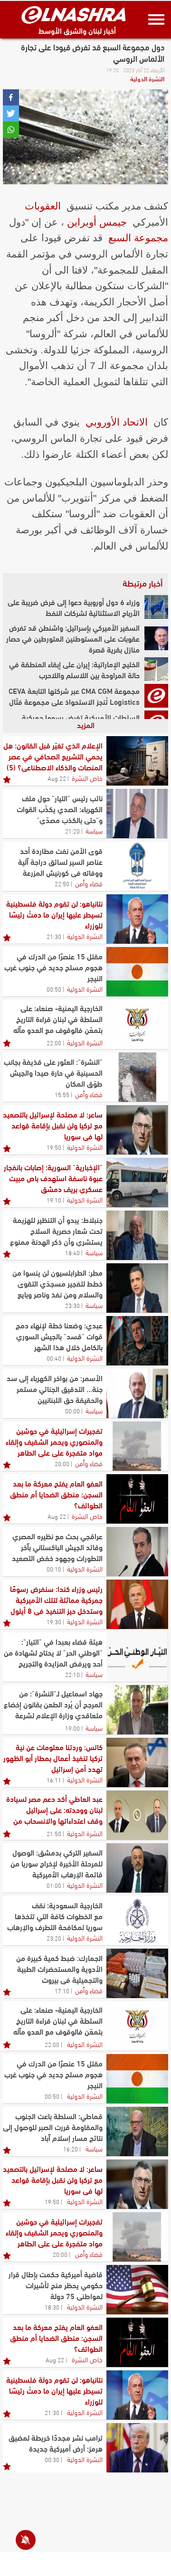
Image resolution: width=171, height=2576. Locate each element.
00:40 (54, 1358)
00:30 (52, 2459)
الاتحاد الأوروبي (117, 422)
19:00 (72, 1728)
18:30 (52, 2307)
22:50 (62, 883)
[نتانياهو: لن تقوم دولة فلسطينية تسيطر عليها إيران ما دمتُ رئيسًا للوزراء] (137, 919)
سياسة (94, 830)
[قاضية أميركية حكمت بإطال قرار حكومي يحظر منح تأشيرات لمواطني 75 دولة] (137, 2290)
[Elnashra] (74, 15)
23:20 (54, 1938)
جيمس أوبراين (97, 222)
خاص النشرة (87, 777)
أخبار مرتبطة (142, 583)
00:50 (54, 989)
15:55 (62, 1094)
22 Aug (57, 778)
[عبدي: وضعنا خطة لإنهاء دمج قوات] (137, 1341)
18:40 (72, 1252)
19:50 (54, 1147)
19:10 (54, 1200)
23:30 (72, 1305)
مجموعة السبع (138, 238)
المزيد (86, 724)
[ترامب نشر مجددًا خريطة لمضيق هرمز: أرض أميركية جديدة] (137, 2448)
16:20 (71, 2149)
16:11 (54, 1780)
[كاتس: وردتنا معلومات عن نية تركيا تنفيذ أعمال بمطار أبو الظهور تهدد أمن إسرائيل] (137, 1762)
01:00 (54, 1885)
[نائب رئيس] (137, 814)
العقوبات (43, 206)
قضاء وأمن (89, 883)
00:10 (54, 1569)
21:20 (72, 831)
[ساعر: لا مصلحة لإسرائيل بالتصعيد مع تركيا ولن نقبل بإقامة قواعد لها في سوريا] (137, 1130)
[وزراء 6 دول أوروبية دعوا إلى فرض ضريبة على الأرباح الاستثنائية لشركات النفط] (156, 607)
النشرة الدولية (147, 78)
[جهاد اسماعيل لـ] (137, 1710)
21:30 (54, 936)
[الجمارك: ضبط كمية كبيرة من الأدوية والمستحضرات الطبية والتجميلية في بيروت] (137, 1973)
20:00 (62, 1463)
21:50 (54, 1833)
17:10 (62, 1990)
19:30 (54, 1621)
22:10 (72, 1674)
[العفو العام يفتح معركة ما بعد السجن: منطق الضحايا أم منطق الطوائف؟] (137, 1499)
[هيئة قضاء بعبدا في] (137, 1657)
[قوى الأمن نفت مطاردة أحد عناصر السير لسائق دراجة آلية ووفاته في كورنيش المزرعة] (137, 866)
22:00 (54, 1042)
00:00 (72, 1411)
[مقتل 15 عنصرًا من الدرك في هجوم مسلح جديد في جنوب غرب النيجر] (137, 972)
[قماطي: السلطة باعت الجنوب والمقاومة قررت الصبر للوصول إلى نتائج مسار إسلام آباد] (137, 2131)
